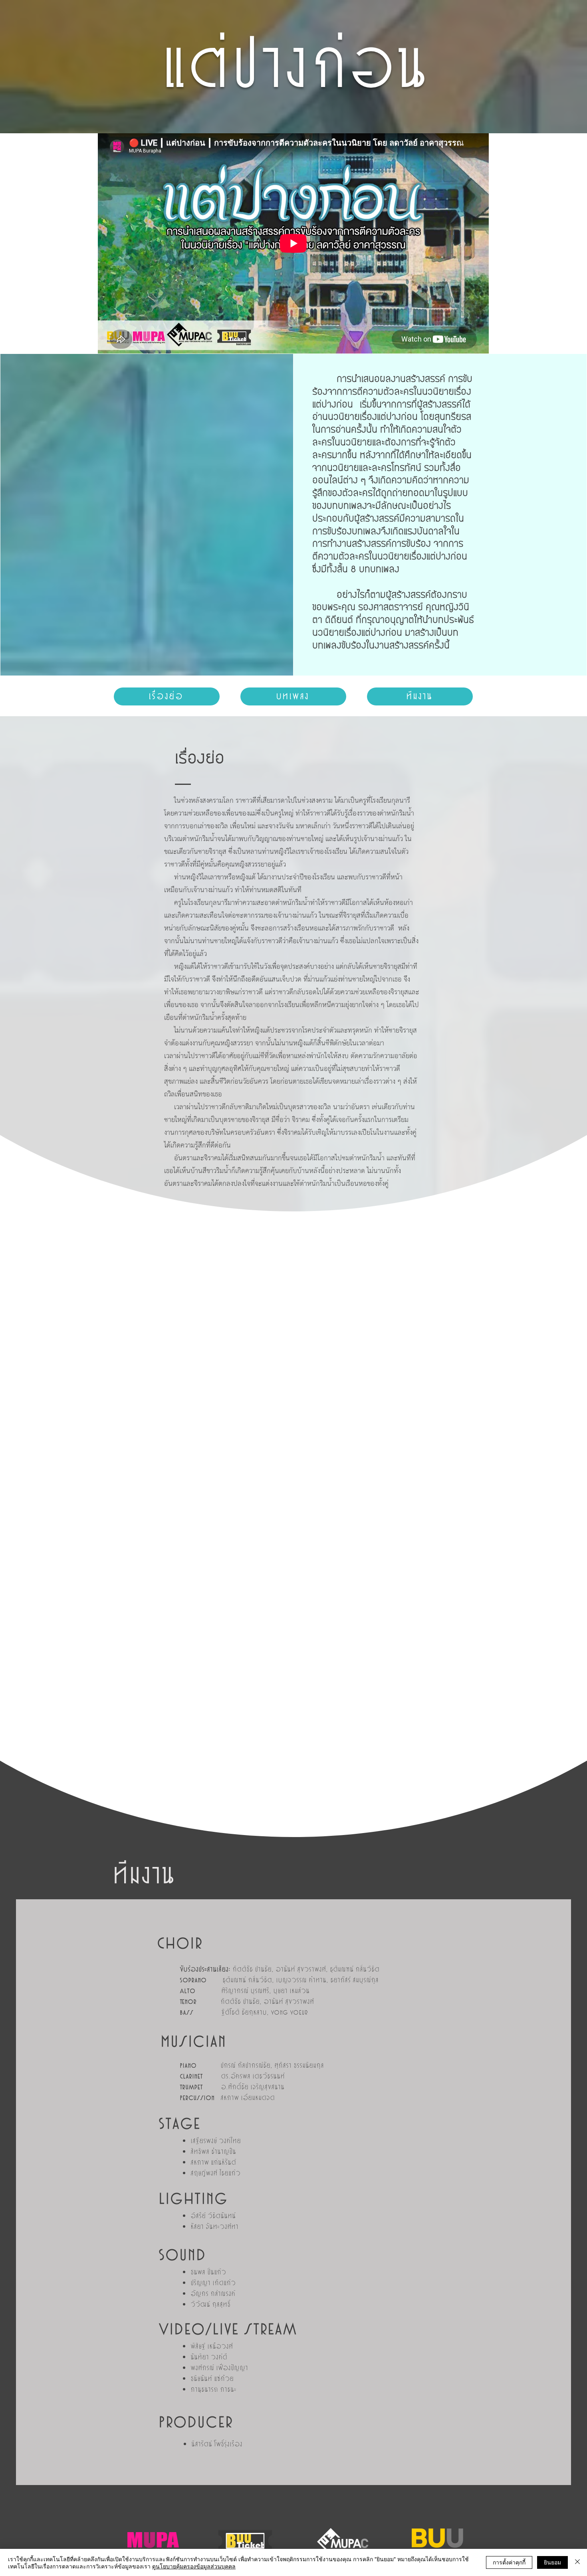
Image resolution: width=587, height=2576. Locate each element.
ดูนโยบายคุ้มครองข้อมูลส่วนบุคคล (194, 2566)
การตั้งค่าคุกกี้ (509, 2562)
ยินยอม (552, 2562)
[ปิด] (577, 2562)
